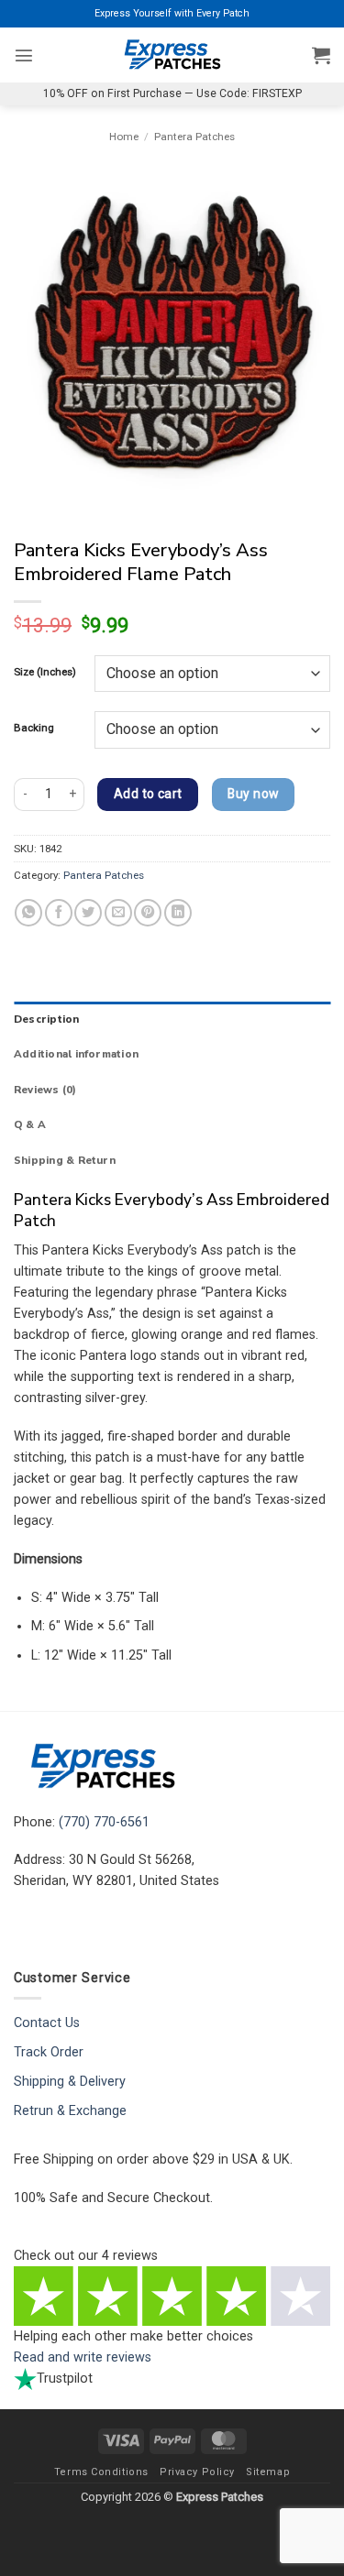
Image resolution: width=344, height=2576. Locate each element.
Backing (34, 728)
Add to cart (148, 794)
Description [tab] (47, 1019)
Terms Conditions (101, 2472)
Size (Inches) (45, 672)
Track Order (49, 2052)
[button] (24, 55)
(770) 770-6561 (104, 1822)
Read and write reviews (83, 2357)
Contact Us (47, 2023)
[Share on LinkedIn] (178, 913)
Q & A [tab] (30, 1124)
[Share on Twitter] (88, 913)
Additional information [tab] (76, 1054)
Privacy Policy (197, 2472)
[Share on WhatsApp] (28, 913)
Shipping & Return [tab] (65, 1160)
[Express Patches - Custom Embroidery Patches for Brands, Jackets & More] (172, 55)
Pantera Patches (194, 137)
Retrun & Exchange (70, 2111)
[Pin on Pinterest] (148, 913)
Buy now (253, 794)
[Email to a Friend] (118, 913)
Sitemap (268, 2472)
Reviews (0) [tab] (45, 1090)
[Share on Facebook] (59, 913)
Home (124, 137)
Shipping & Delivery (70, 2082)
